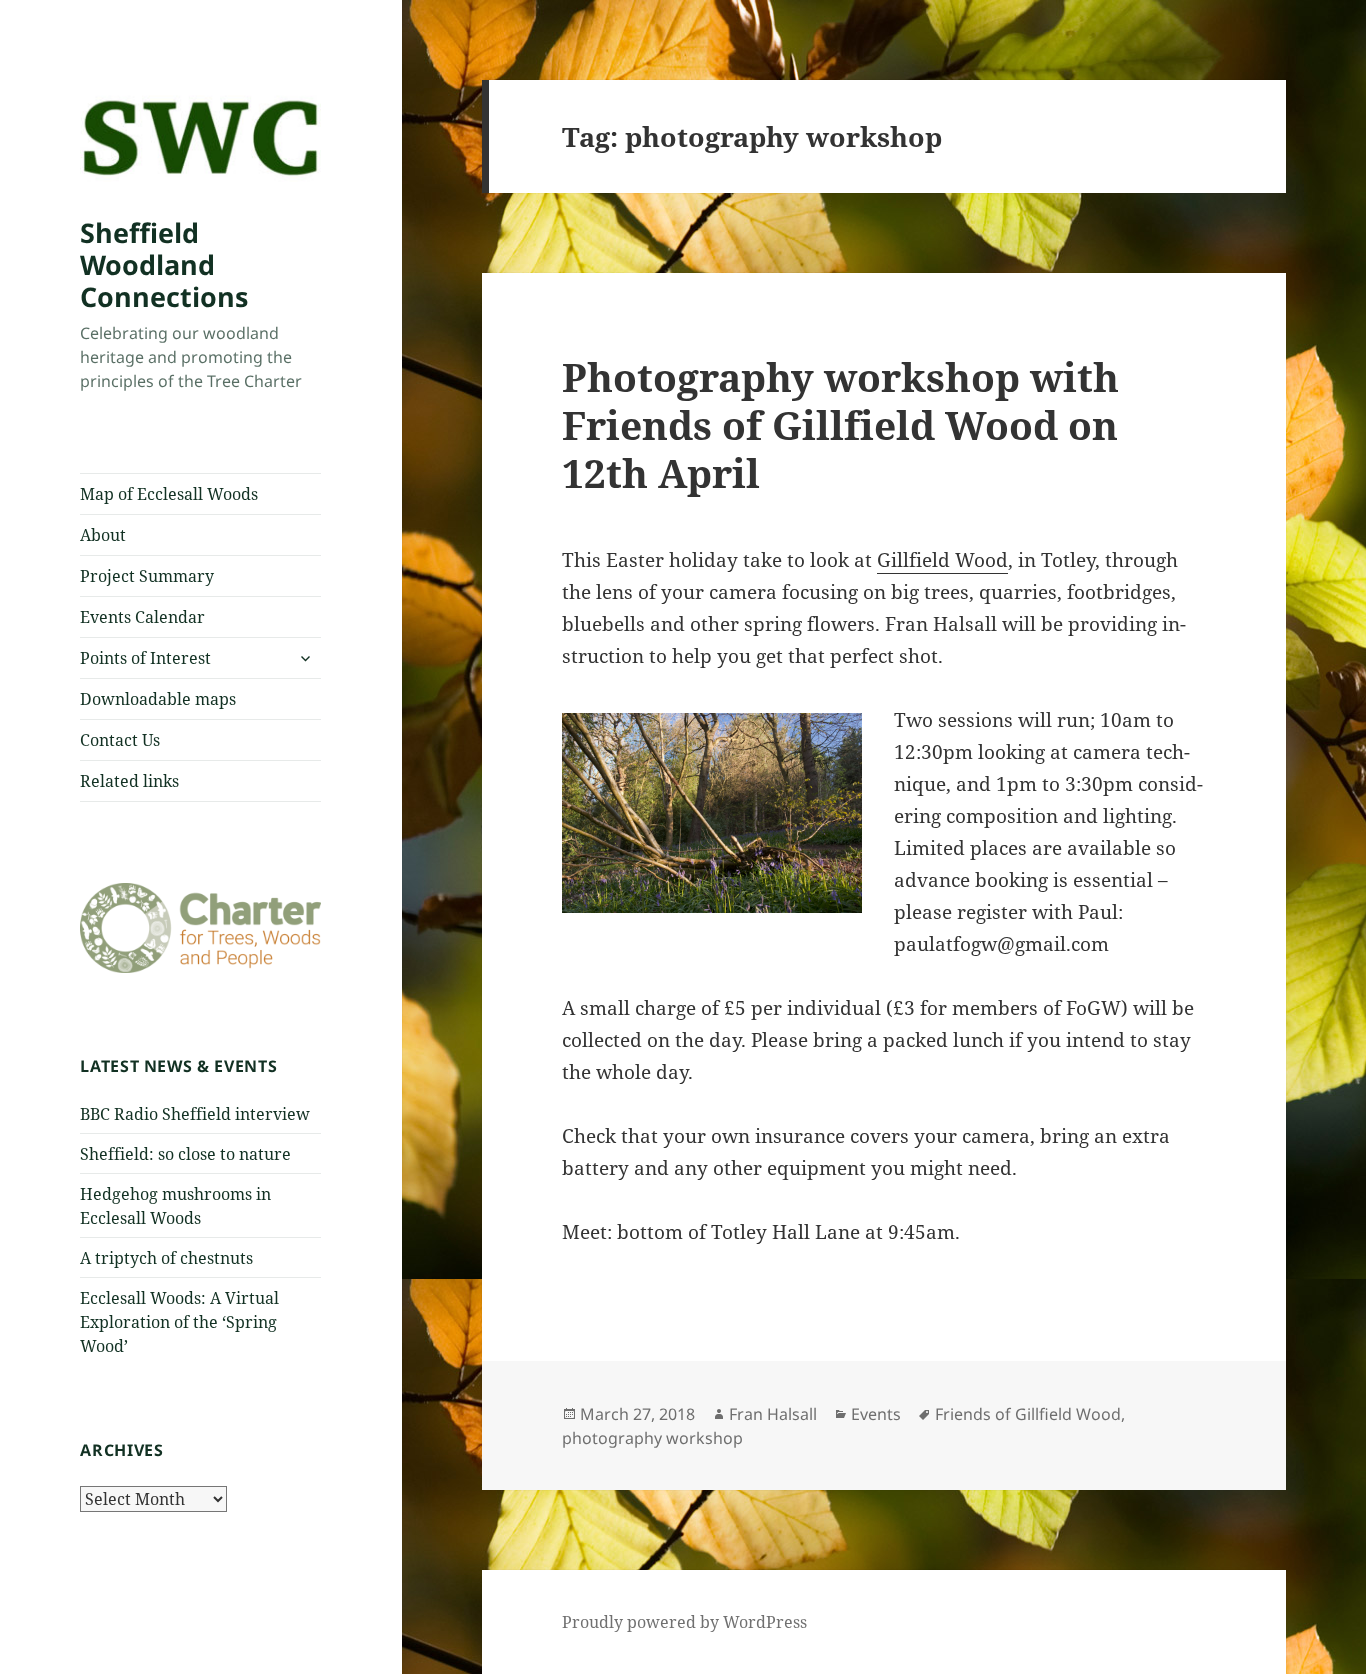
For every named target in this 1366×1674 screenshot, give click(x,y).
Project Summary (147, 576)
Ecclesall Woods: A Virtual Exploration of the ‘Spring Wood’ (179, 1322)
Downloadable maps (158, 699)
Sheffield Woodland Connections (164, 264)
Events (876, 1414)
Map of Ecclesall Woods (169, 494)
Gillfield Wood (942, 560)
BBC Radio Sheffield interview (195, 1114)
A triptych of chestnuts (166, 1258)
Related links (129, 781)
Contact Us (120, 740)
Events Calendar (142, 617)
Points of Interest (145, 658)
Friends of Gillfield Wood (1028, 1414)
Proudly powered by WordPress (684, 1622)
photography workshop (652, 1438)
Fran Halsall (773, 1414)
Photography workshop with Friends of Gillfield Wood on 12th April (840, 424)
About (103, 535)
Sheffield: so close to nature (185, 1154)
